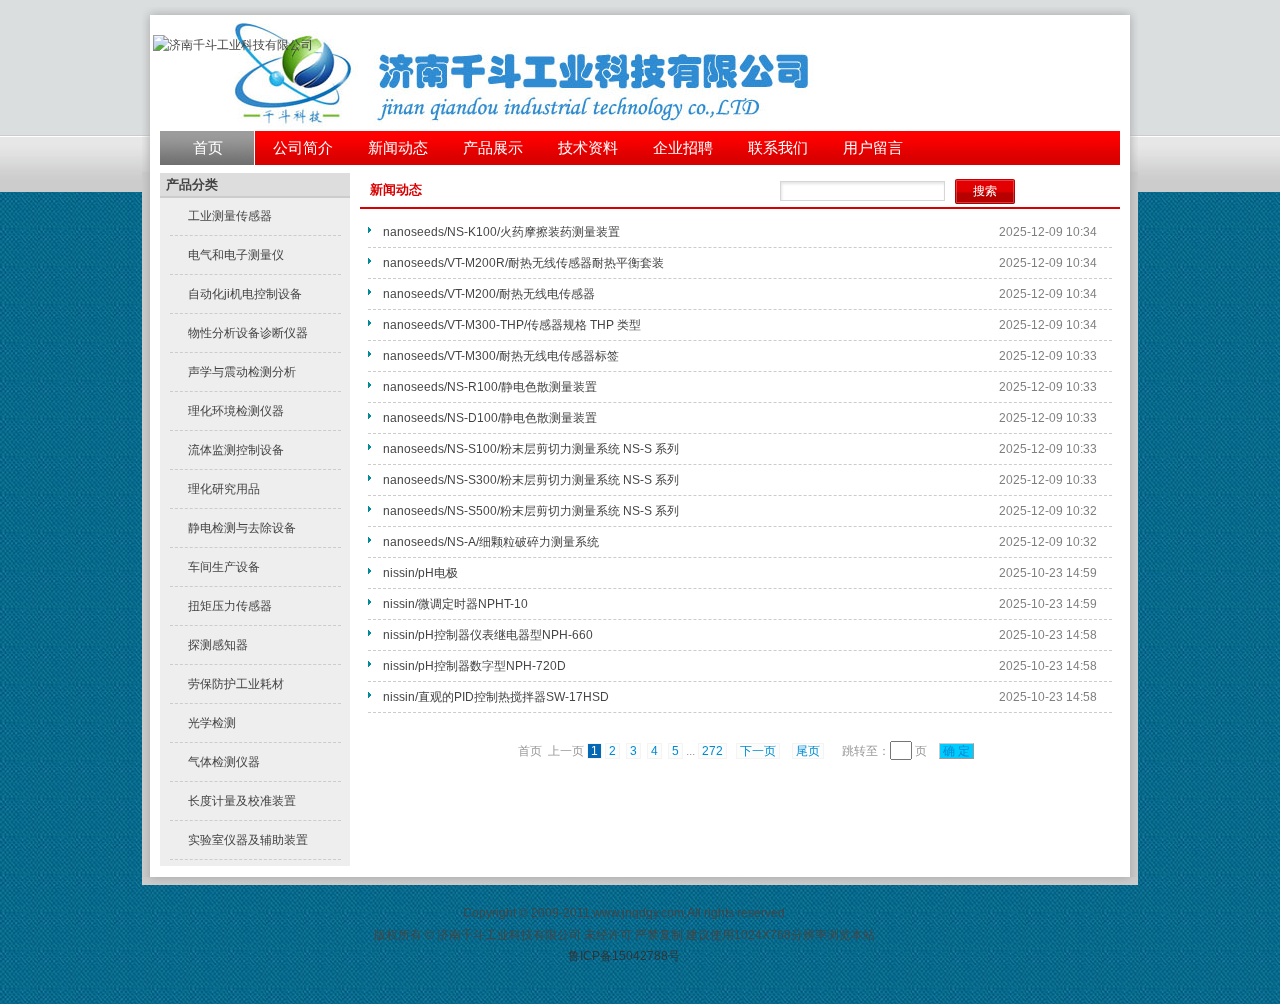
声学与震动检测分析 (242, 372)
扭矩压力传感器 (230, 606)
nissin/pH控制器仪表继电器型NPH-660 (488, 635)
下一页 (758, 751)
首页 (208, 148)
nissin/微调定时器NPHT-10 (455, 604)
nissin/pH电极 (420, 573)
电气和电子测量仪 (236, 255)
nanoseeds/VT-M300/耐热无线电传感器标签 (501, 356)
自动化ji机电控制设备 (245, 294)
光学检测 (212, 723)
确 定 (956, 751)
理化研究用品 (224, 489)
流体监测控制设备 (236, 450)
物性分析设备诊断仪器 (248, 333)
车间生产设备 (224, 567)
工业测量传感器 (230, 216)
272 (712, 751)
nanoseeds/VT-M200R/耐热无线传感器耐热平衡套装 (523, 263)
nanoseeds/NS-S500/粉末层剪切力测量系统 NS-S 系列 (531, 511)
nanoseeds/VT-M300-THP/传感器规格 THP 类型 (512, 325)
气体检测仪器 (224, 762)
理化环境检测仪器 (236, 411)
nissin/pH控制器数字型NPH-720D (474, 666)
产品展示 (493, 148)
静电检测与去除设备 (242, 528)
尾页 (808, 751)
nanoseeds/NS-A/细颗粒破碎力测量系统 (491, 542)
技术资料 (588, 148)
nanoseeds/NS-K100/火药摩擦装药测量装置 (501, 232)
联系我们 (778, 148)
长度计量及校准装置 (242, 801)
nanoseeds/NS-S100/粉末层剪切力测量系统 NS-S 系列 (531, 449)
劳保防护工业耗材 (236, 684)
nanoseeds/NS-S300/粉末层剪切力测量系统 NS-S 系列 (531, 480)
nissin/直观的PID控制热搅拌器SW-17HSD (496, 697)
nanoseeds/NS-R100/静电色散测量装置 (490, 387)
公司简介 (303, 148)
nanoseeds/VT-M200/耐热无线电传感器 (489, 294)
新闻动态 (398, 148)
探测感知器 (218, 645)
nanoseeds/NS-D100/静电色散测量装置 (490, 418)
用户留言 (873, 148)
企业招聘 (683, 148)
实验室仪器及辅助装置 (248, 840)
